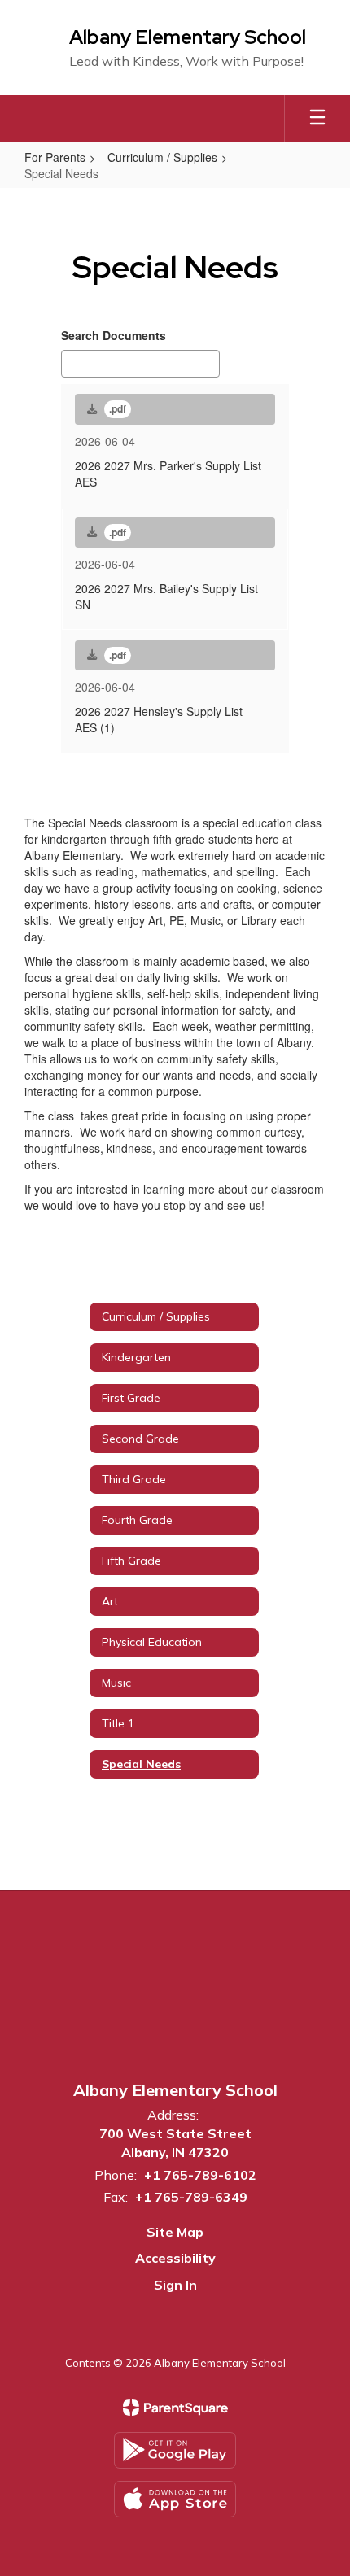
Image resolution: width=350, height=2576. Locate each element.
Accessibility (175, 2258)
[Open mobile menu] (317, 119)
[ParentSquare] (175, 2408)
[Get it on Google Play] (175, 2450)
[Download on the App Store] (175, 2499)
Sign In (175, 2285)
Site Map (175, 2232)
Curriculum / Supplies (162, 157)
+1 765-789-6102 (200, 2175)
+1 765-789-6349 (191, 2197)
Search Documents (114, 335)
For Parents (55, 157)
